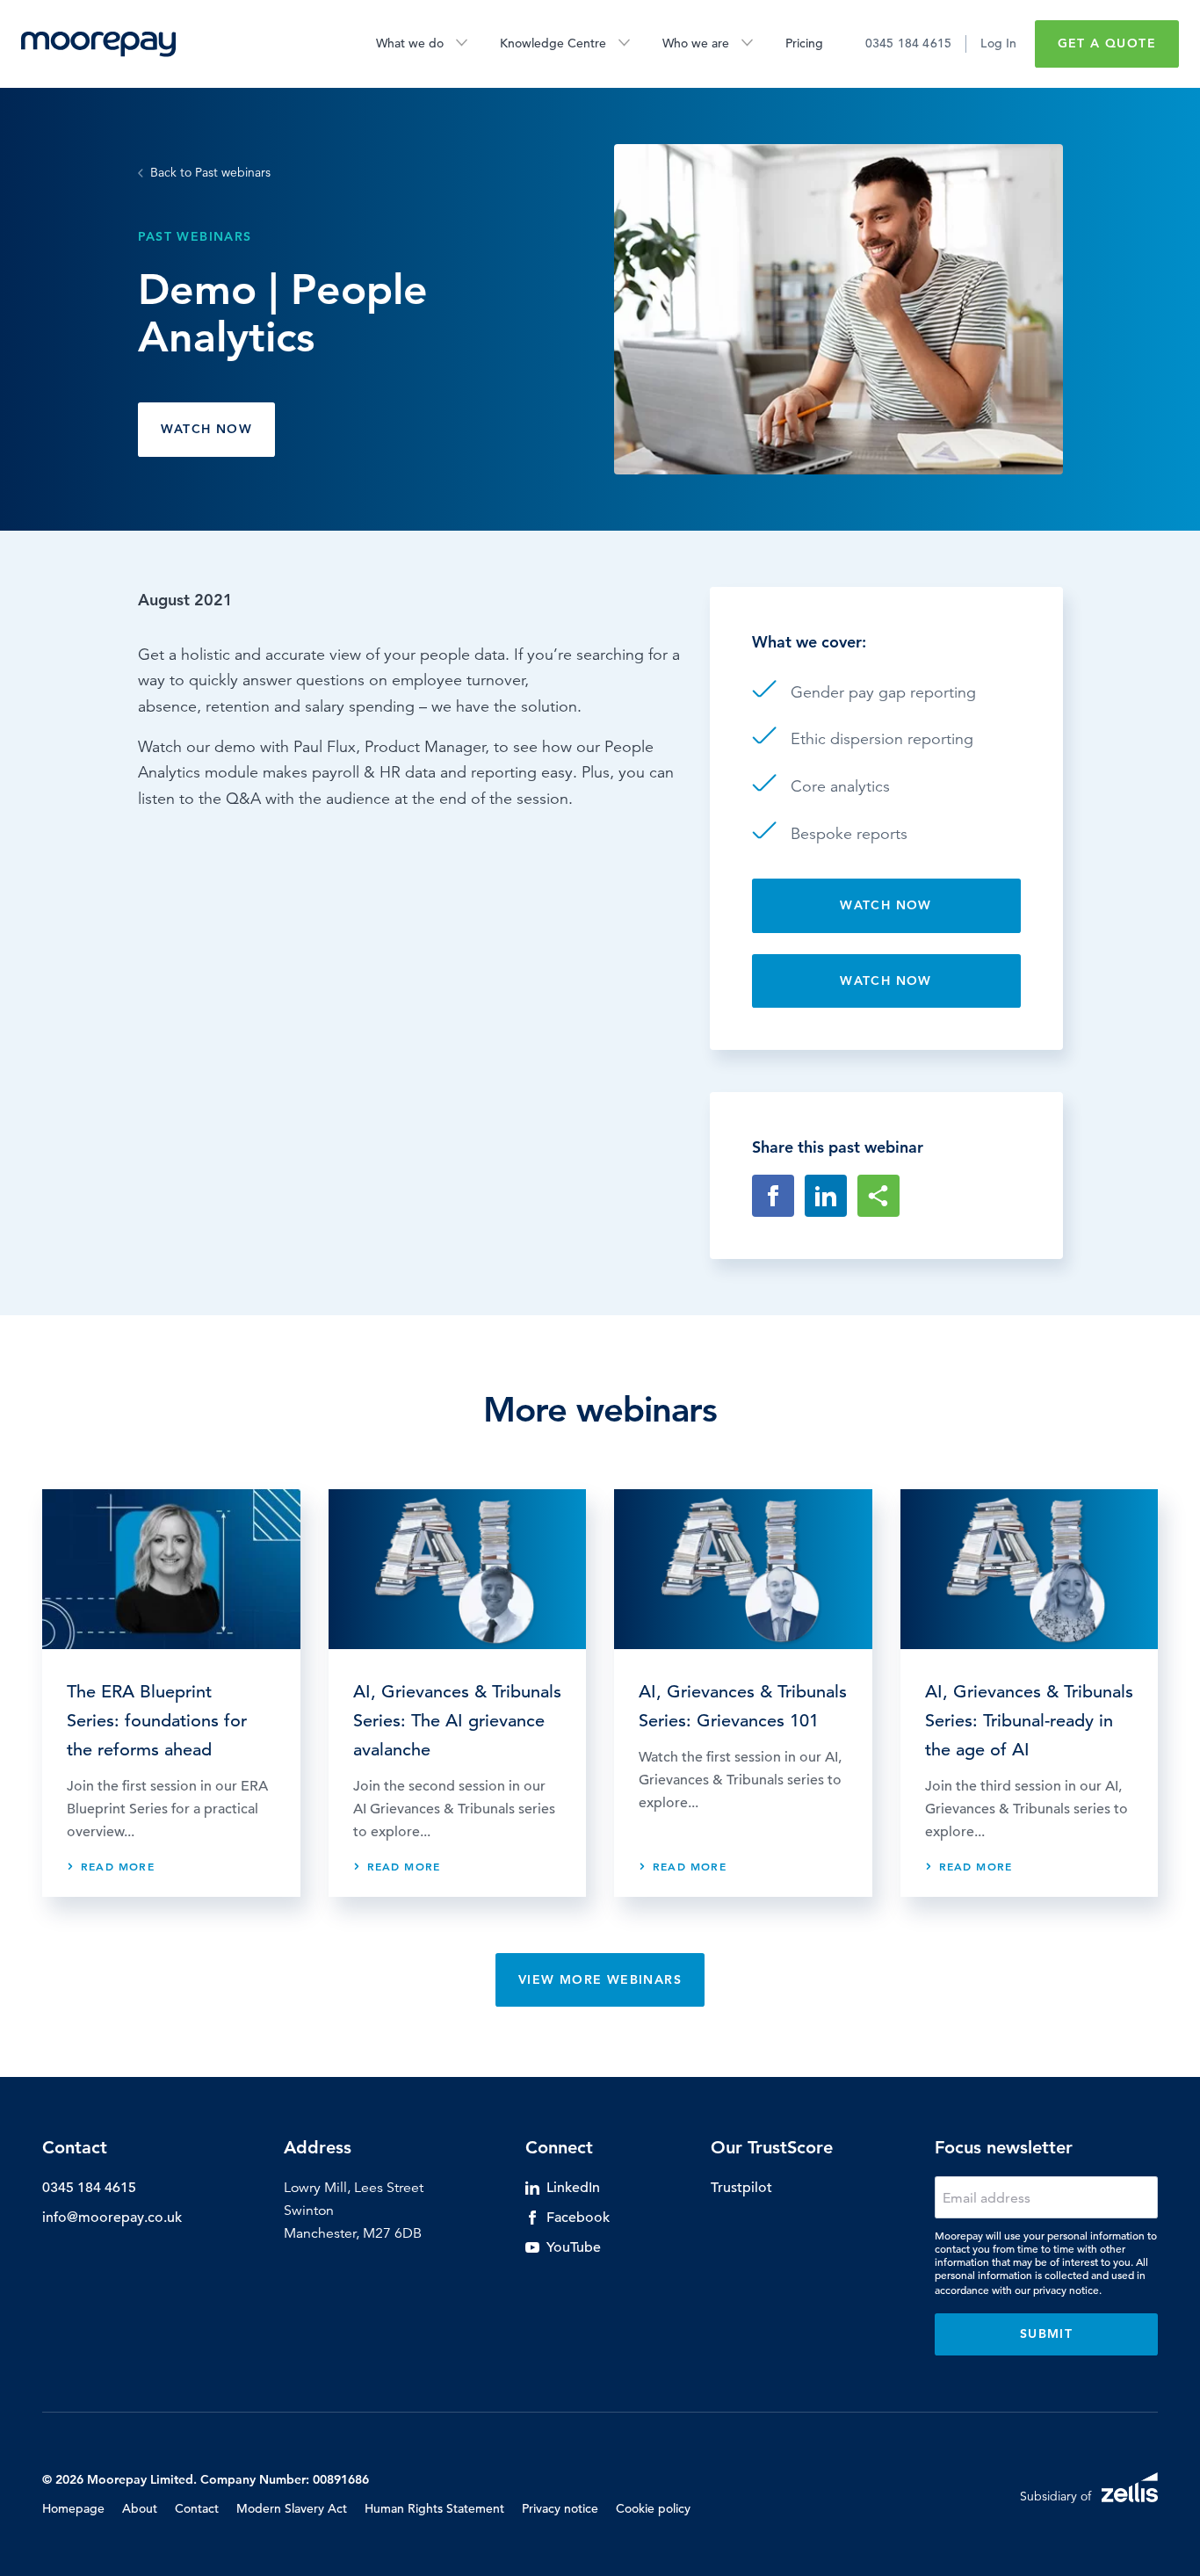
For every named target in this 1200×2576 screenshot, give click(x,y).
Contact (197, 2508)
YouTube (574, 2247)
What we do (410, 43)
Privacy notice (560, 2508)
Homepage (73, 2508)
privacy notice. (1067, 2290)
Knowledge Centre (553, 43)
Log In (998, 43)
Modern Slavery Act (292, 2508)
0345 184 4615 (909, 43)
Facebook (578, 2218)
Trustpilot (741, 2188)
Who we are (696, 43)
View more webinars (600, 1979)
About (140, 2508)
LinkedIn (573, 2188)
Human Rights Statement (434, 2508)
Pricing (804, 43)
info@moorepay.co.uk (112, 2218)
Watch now (207, 429)
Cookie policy (653, 2508)
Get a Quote (1107, 43)
